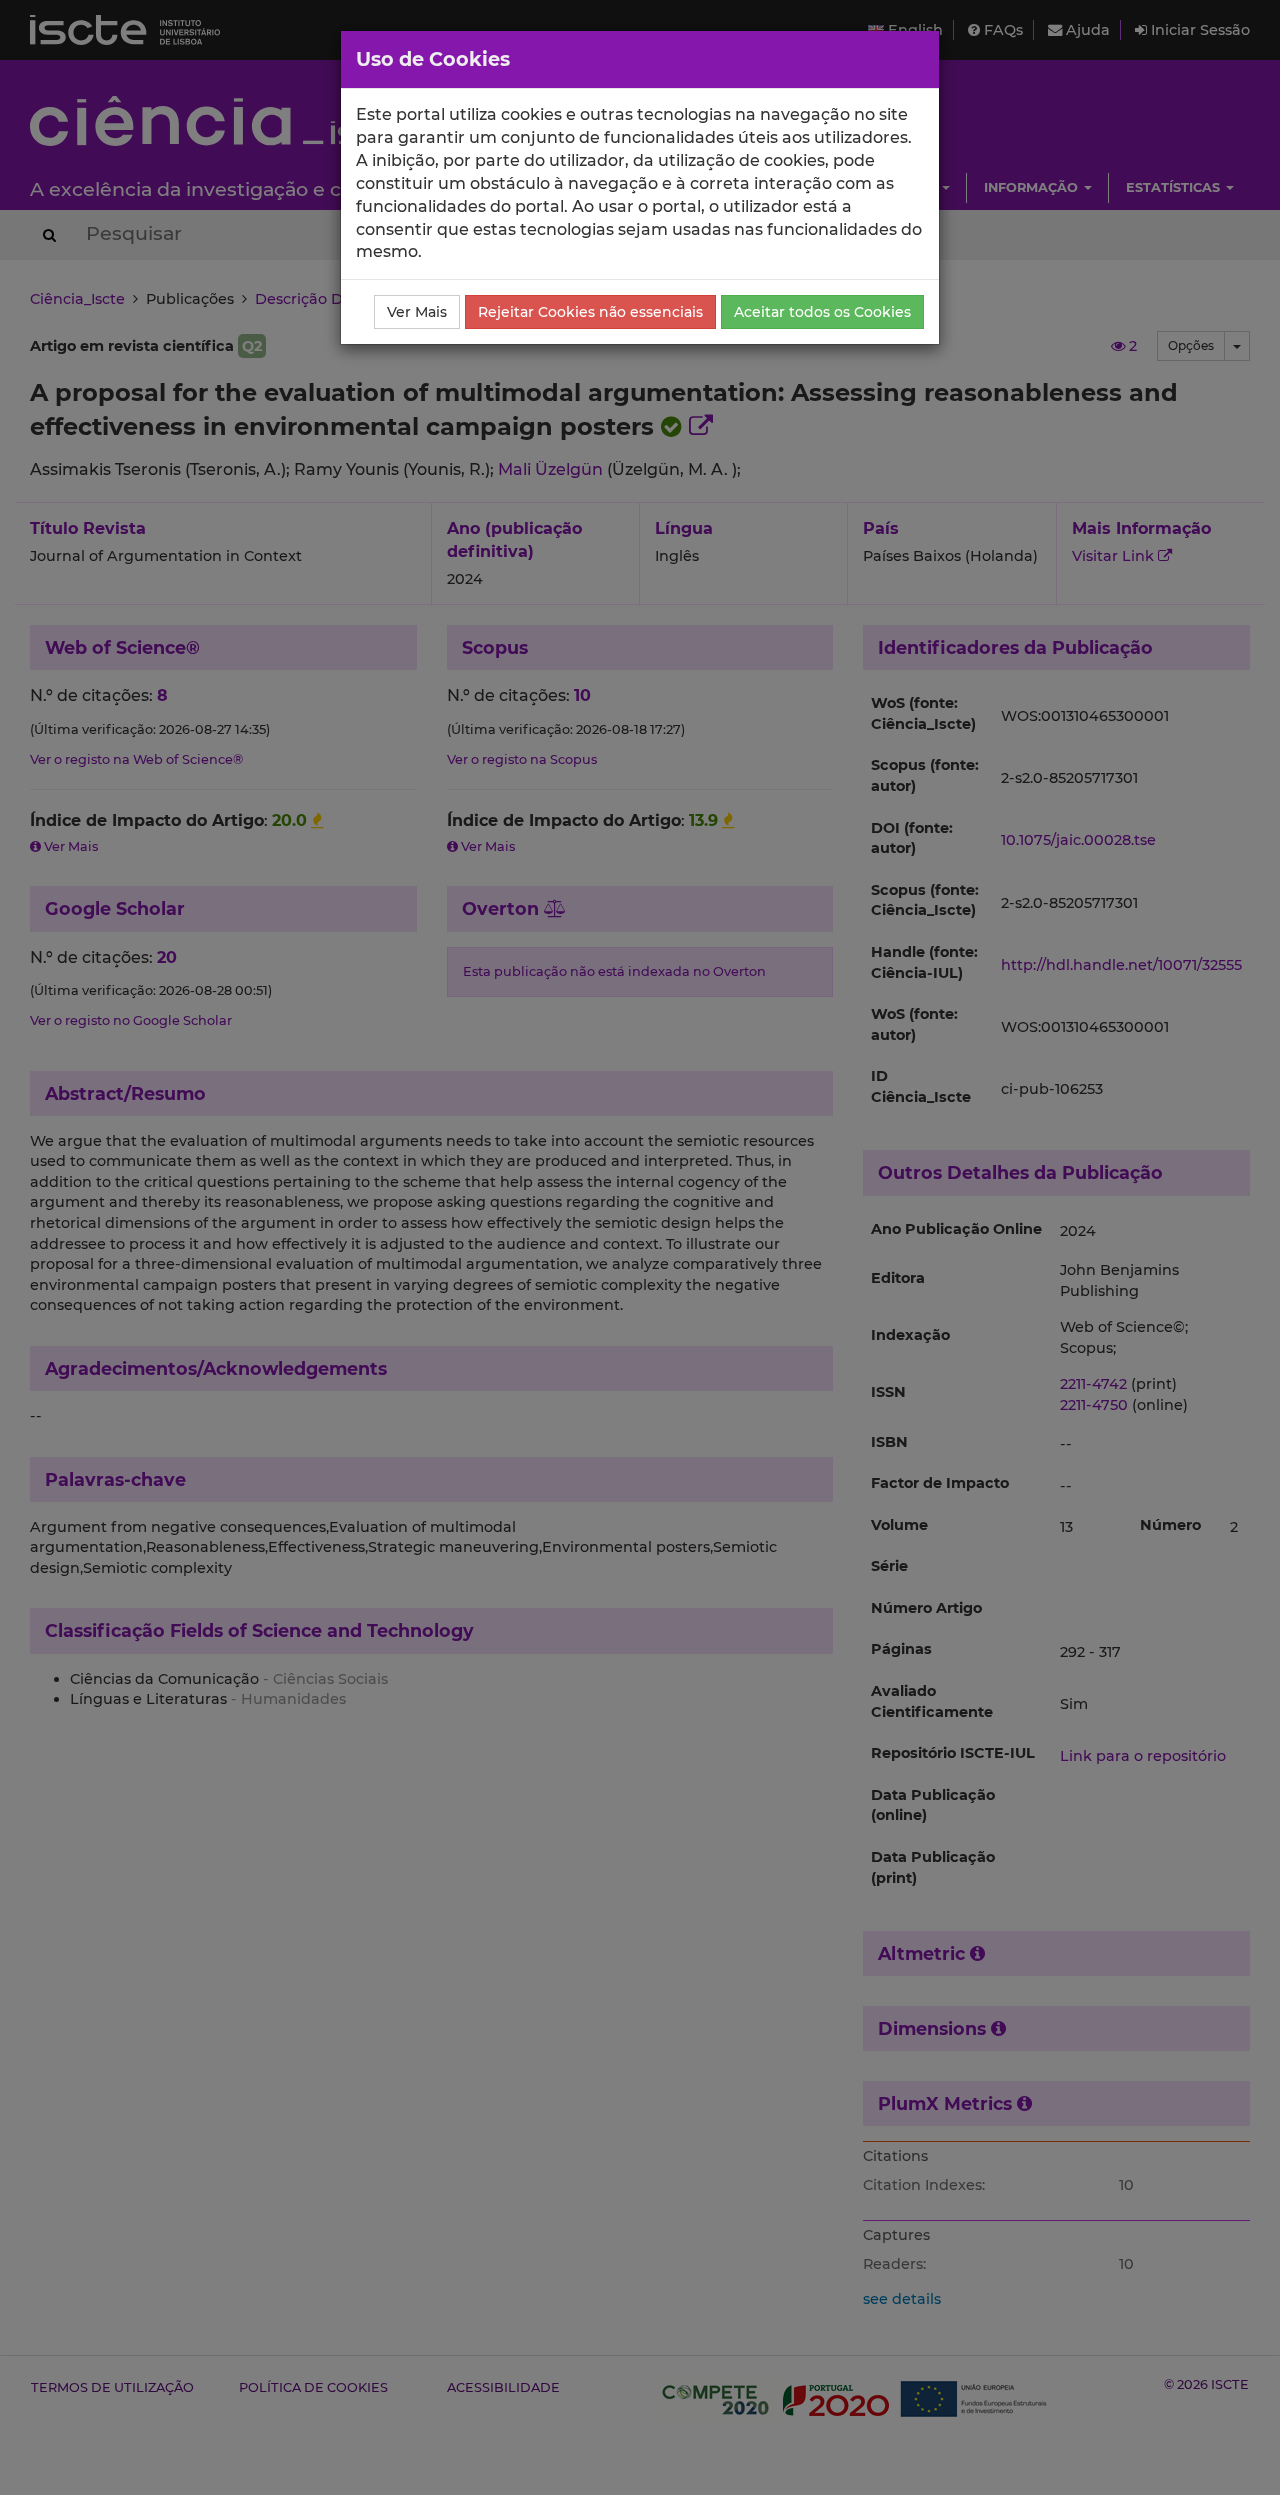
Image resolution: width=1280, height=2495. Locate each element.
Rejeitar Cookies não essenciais (590, 312)
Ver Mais (417, 312)
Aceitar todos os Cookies (822, 312)
